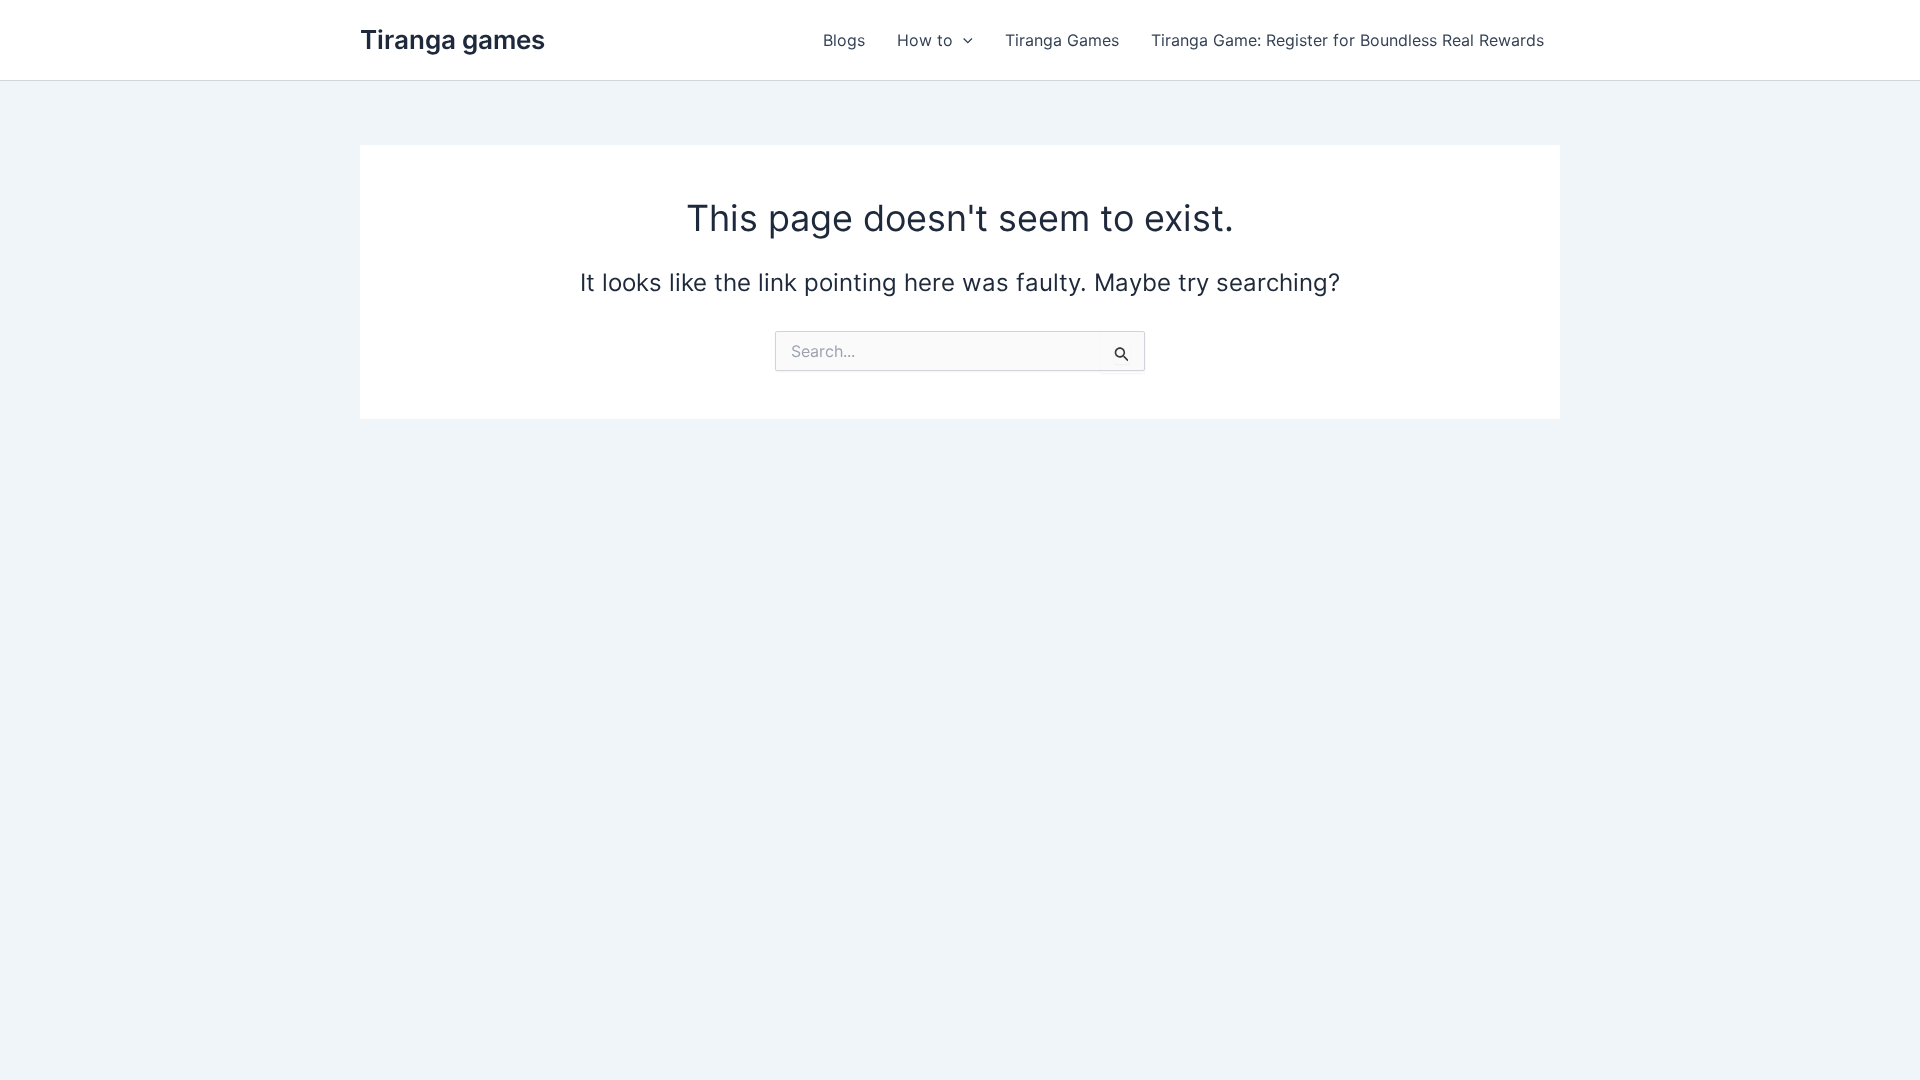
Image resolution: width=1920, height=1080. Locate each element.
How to (925, 40)
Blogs (844, 40)
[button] (963, 40)
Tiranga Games (1062, 40)
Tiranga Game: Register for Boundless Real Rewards (1347, 40)
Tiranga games (452, 39)
